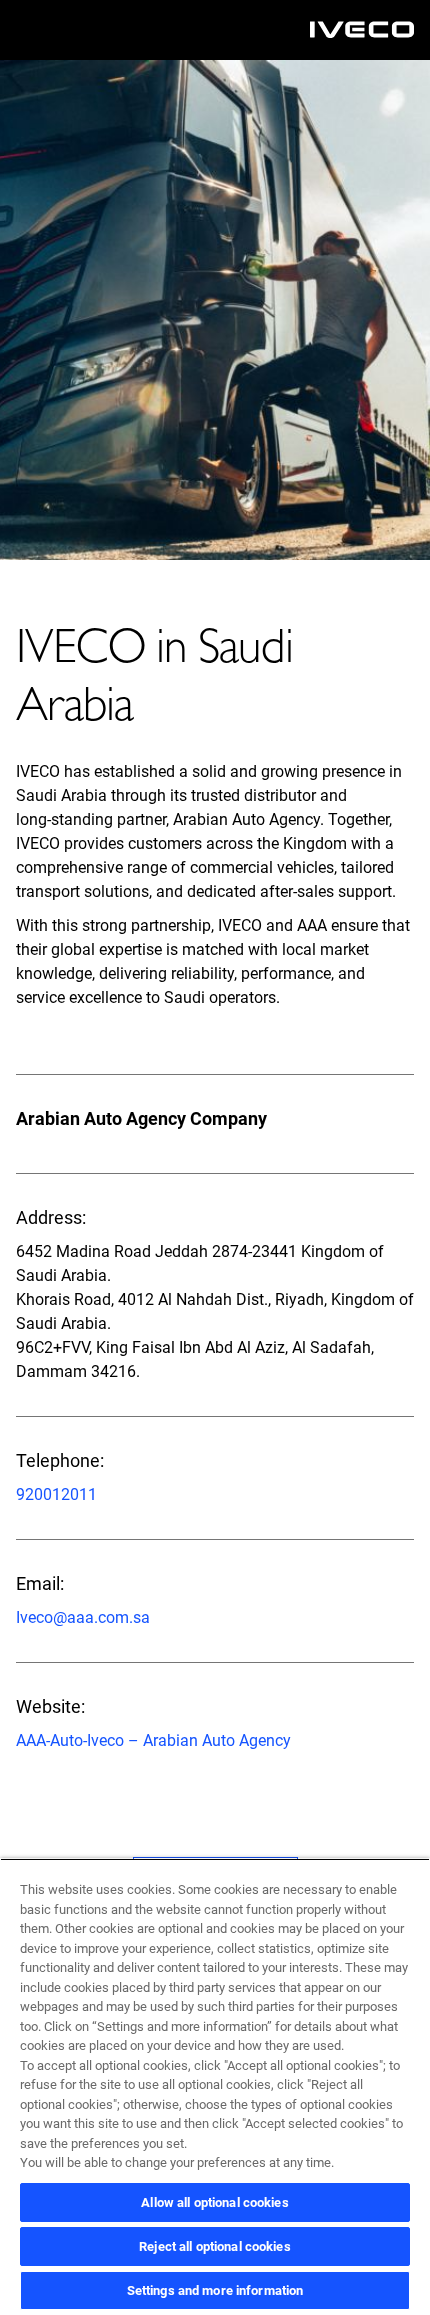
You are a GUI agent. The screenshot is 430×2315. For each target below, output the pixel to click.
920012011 (56, 1494)
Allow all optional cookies (214, 2202)
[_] (362, 30)
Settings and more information (215, 2290)
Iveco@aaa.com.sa (83, 1617)
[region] (215, 2086)
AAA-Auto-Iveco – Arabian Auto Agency (153, 1740)
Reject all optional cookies (215, 2246)
